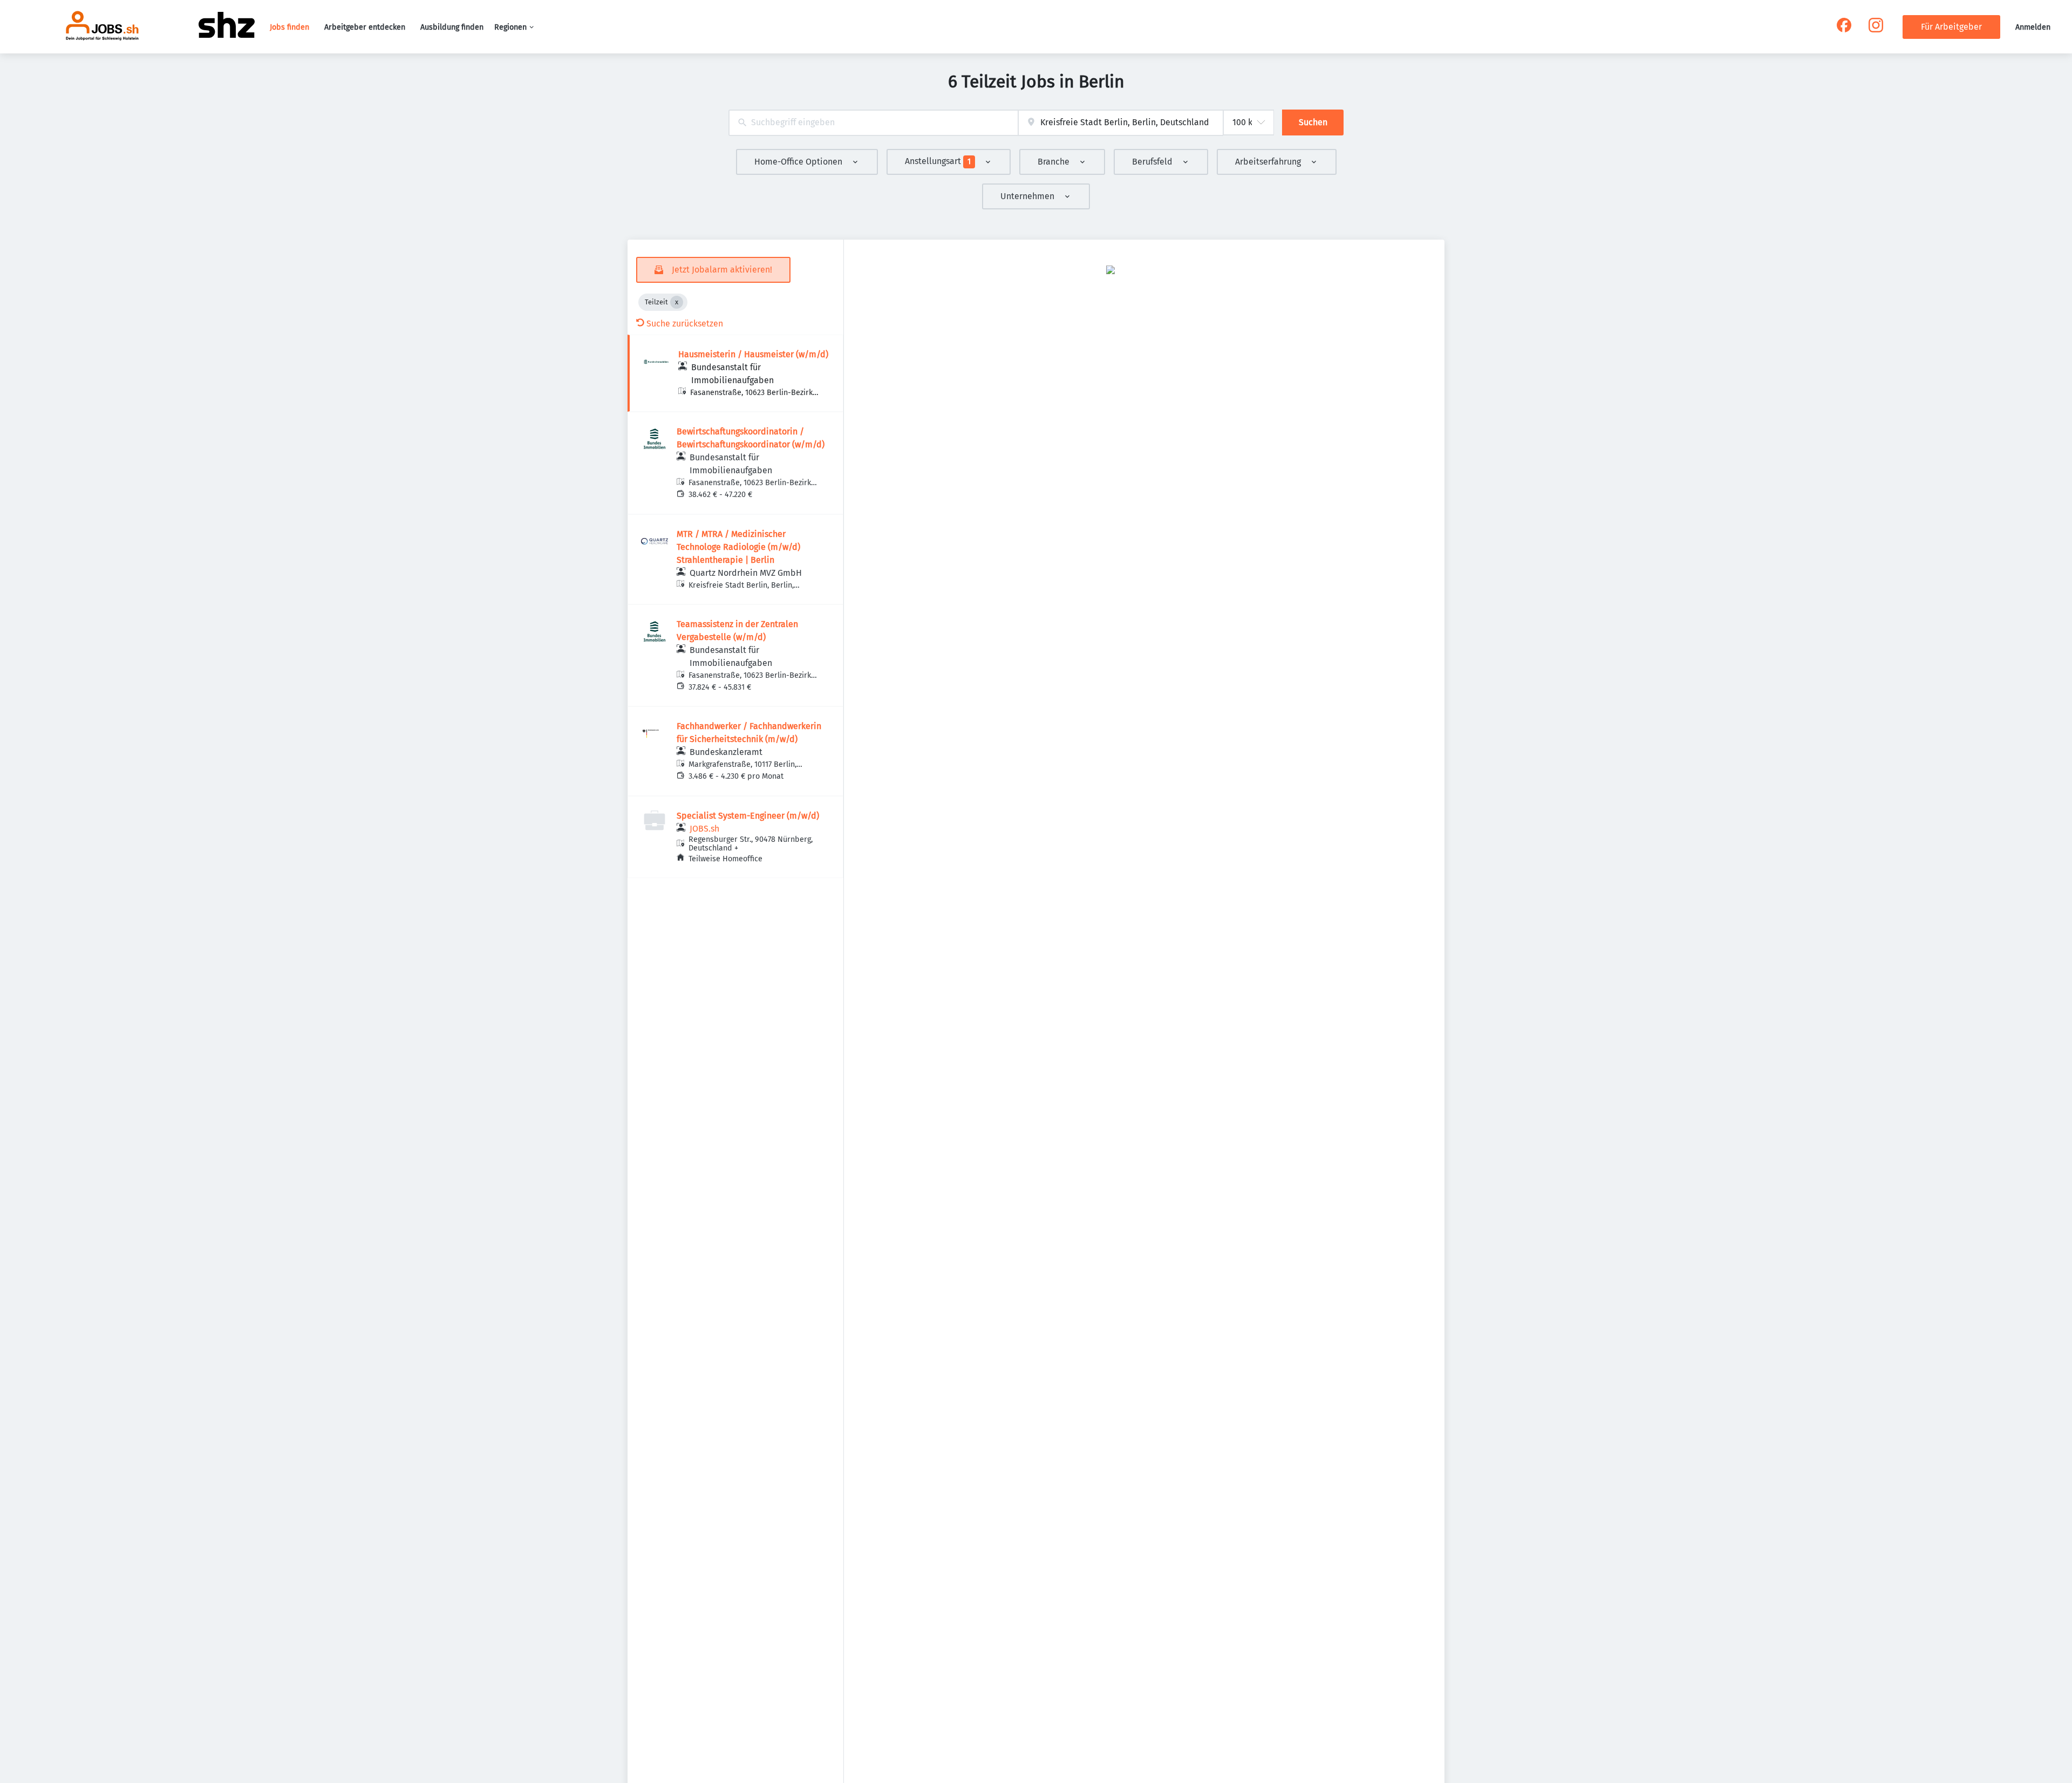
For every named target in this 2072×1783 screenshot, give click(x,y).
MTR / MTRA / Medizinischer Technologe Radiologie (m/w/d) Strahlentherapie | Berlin (738, 547)
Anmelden (2033, 27)
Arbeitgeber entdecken (365, 27)
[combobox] (873, 123)
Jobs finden (289, 27)
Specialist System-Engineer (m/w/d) (748, 816)
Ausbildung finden (452, 27)
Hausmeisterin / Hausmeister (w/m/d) (753, 354)
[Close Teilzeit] (677, 302)
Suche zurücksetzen (685, 324)
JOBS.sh (704, 829)
